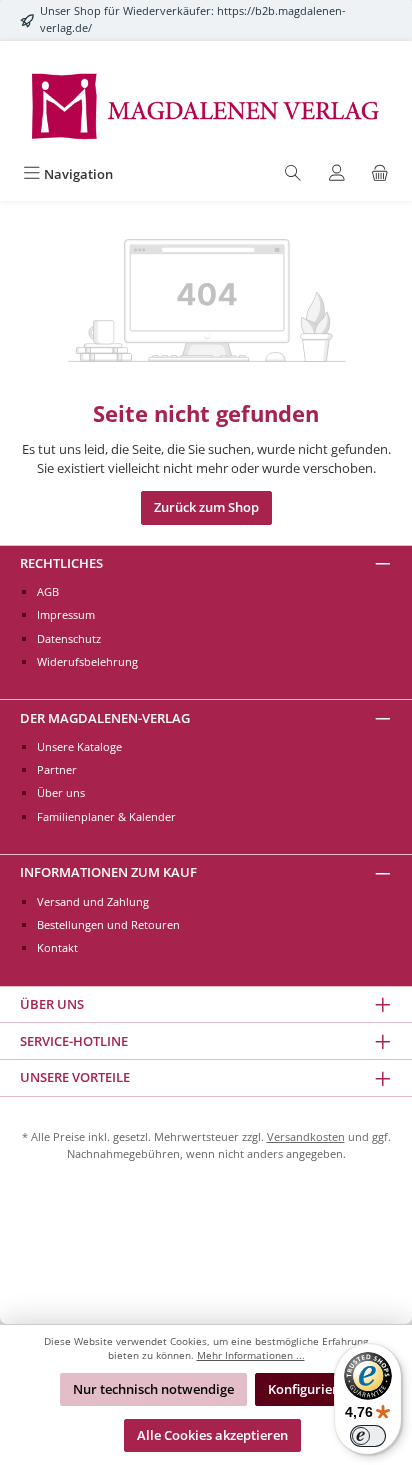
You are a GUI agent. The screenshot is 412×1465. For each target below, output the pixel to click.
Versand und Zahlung (93, 901)
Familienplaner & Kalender (106, 816)
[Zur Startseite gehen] (206, 104)
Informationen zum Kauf (108, 872)
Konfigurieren (310, 1389)
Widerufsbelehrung (87, 661)
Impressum (66, 614)
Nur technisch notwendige (153, 1389)
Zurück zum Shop (206, 507)
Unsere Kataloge (79, 746)
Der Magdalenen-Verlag (105, 718)
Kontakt (57, 947)
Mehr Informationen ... (251, 1355)
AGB (48, 591)
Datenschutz (69, 638)
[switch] (368, 1436)
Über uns (61, 792)
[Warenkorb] (380, 174)
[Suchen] (293, 174)
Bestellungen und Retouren (108, 924)
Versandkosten (306, 1136)
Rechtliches (61, 563)
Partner (57, 769)
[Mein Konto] (337, 174)
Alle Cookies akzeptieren (212, 1435)
